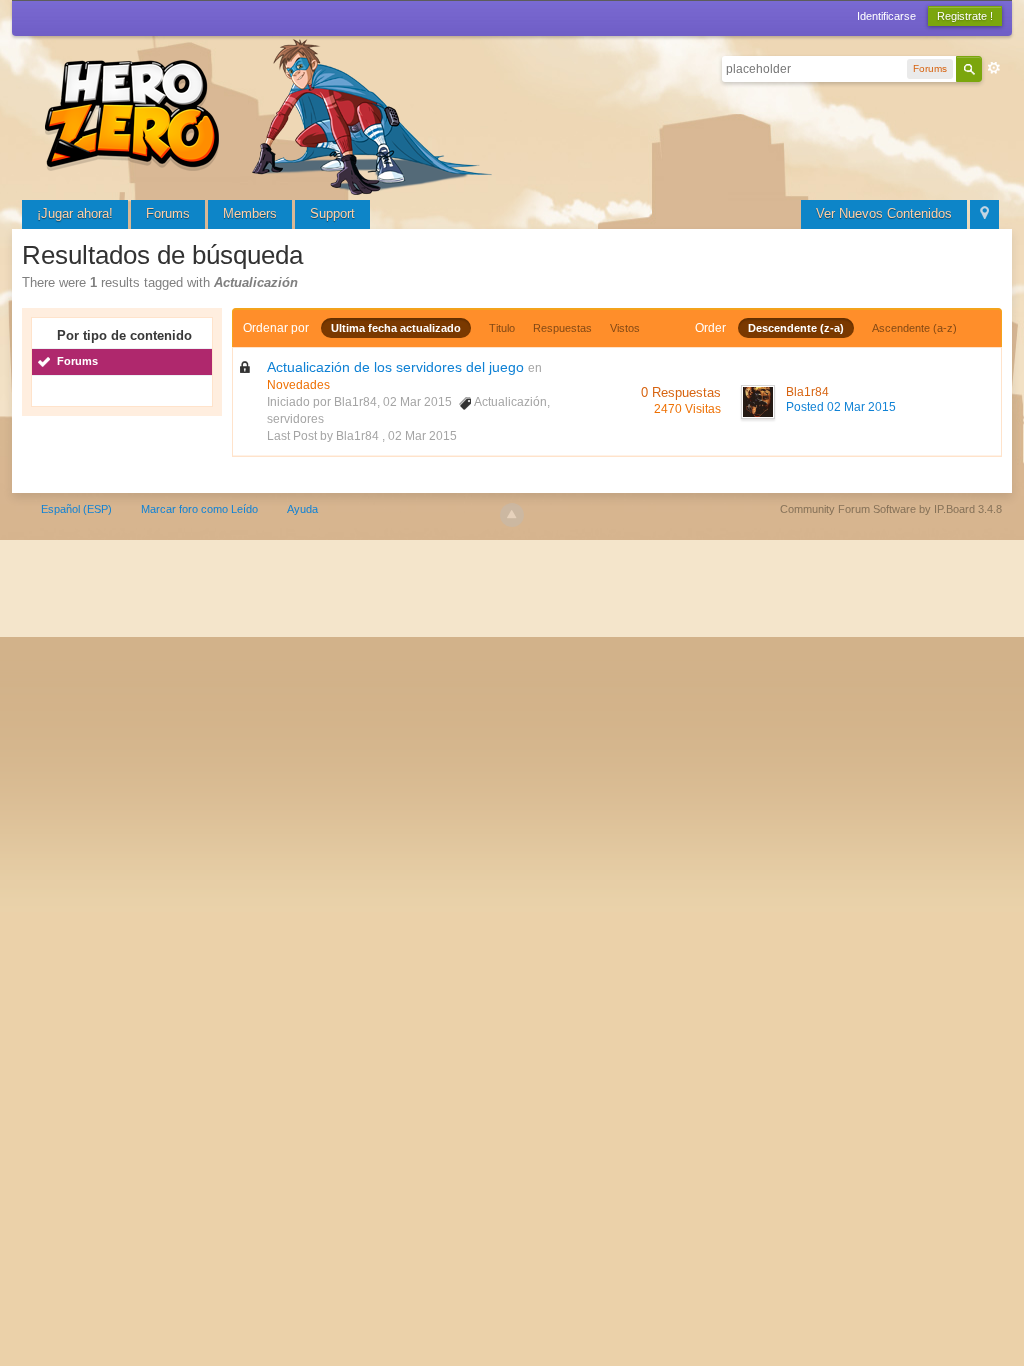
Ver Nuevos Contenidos (884, 213)
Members (250, 213)
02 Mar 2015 (422, 436)
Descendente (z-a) (796, 328)
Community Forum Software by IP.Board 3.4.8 (891, 509)
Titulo (502, 328)
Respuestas (562, 328)
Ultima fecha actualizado (396, 328)
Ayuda (302, 509)
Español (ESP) (76, 509)
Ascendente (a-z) (914, 328)
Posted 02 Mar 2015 (841, 407)
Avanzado (994, 68)
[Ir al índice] (272, 114)
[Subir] (512, 515)
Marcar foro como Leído (199, 509)
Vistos (625, 328)
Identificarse (886, 16)
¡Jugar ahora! (75, 213)
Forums (168, 213)
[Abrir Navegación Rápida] (984, 214)
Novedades (298, 385)
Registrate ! (965, 16)
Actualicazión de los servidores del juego (395, 367)
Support (332, 213)
